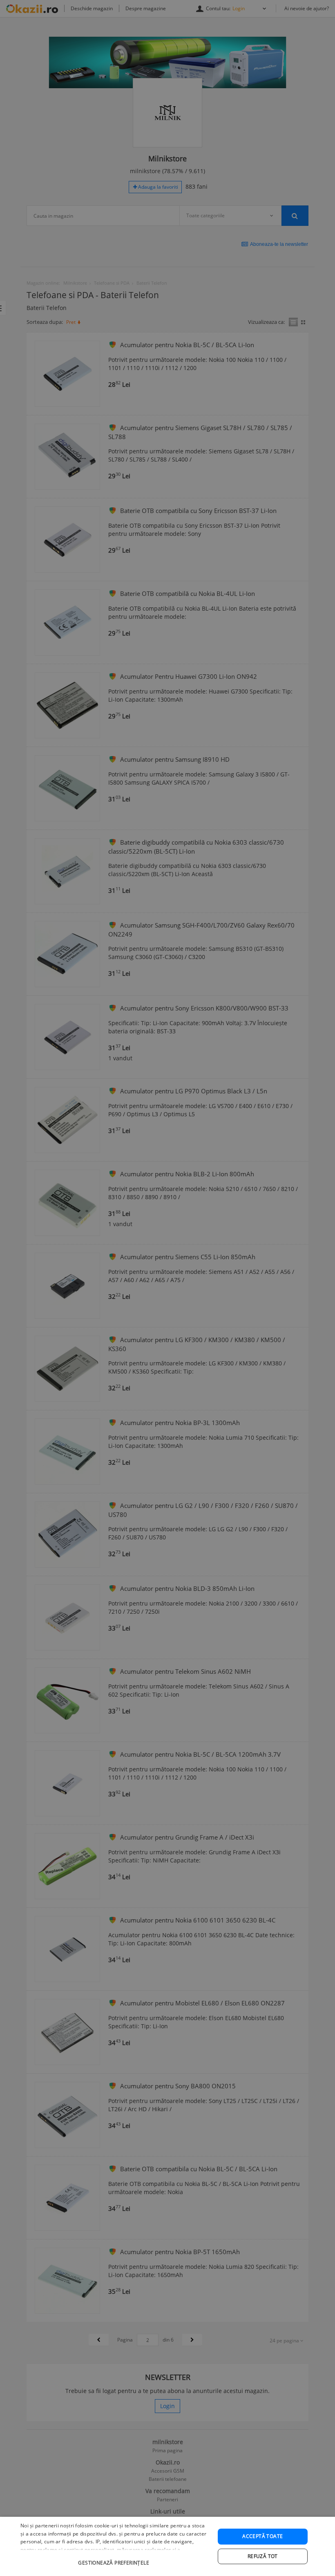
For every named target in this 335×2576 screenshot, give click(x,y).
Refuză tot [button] (263, 2556)
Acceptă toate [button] (262, 2536)
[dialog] (167, 2546)
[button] (115, 2559)
